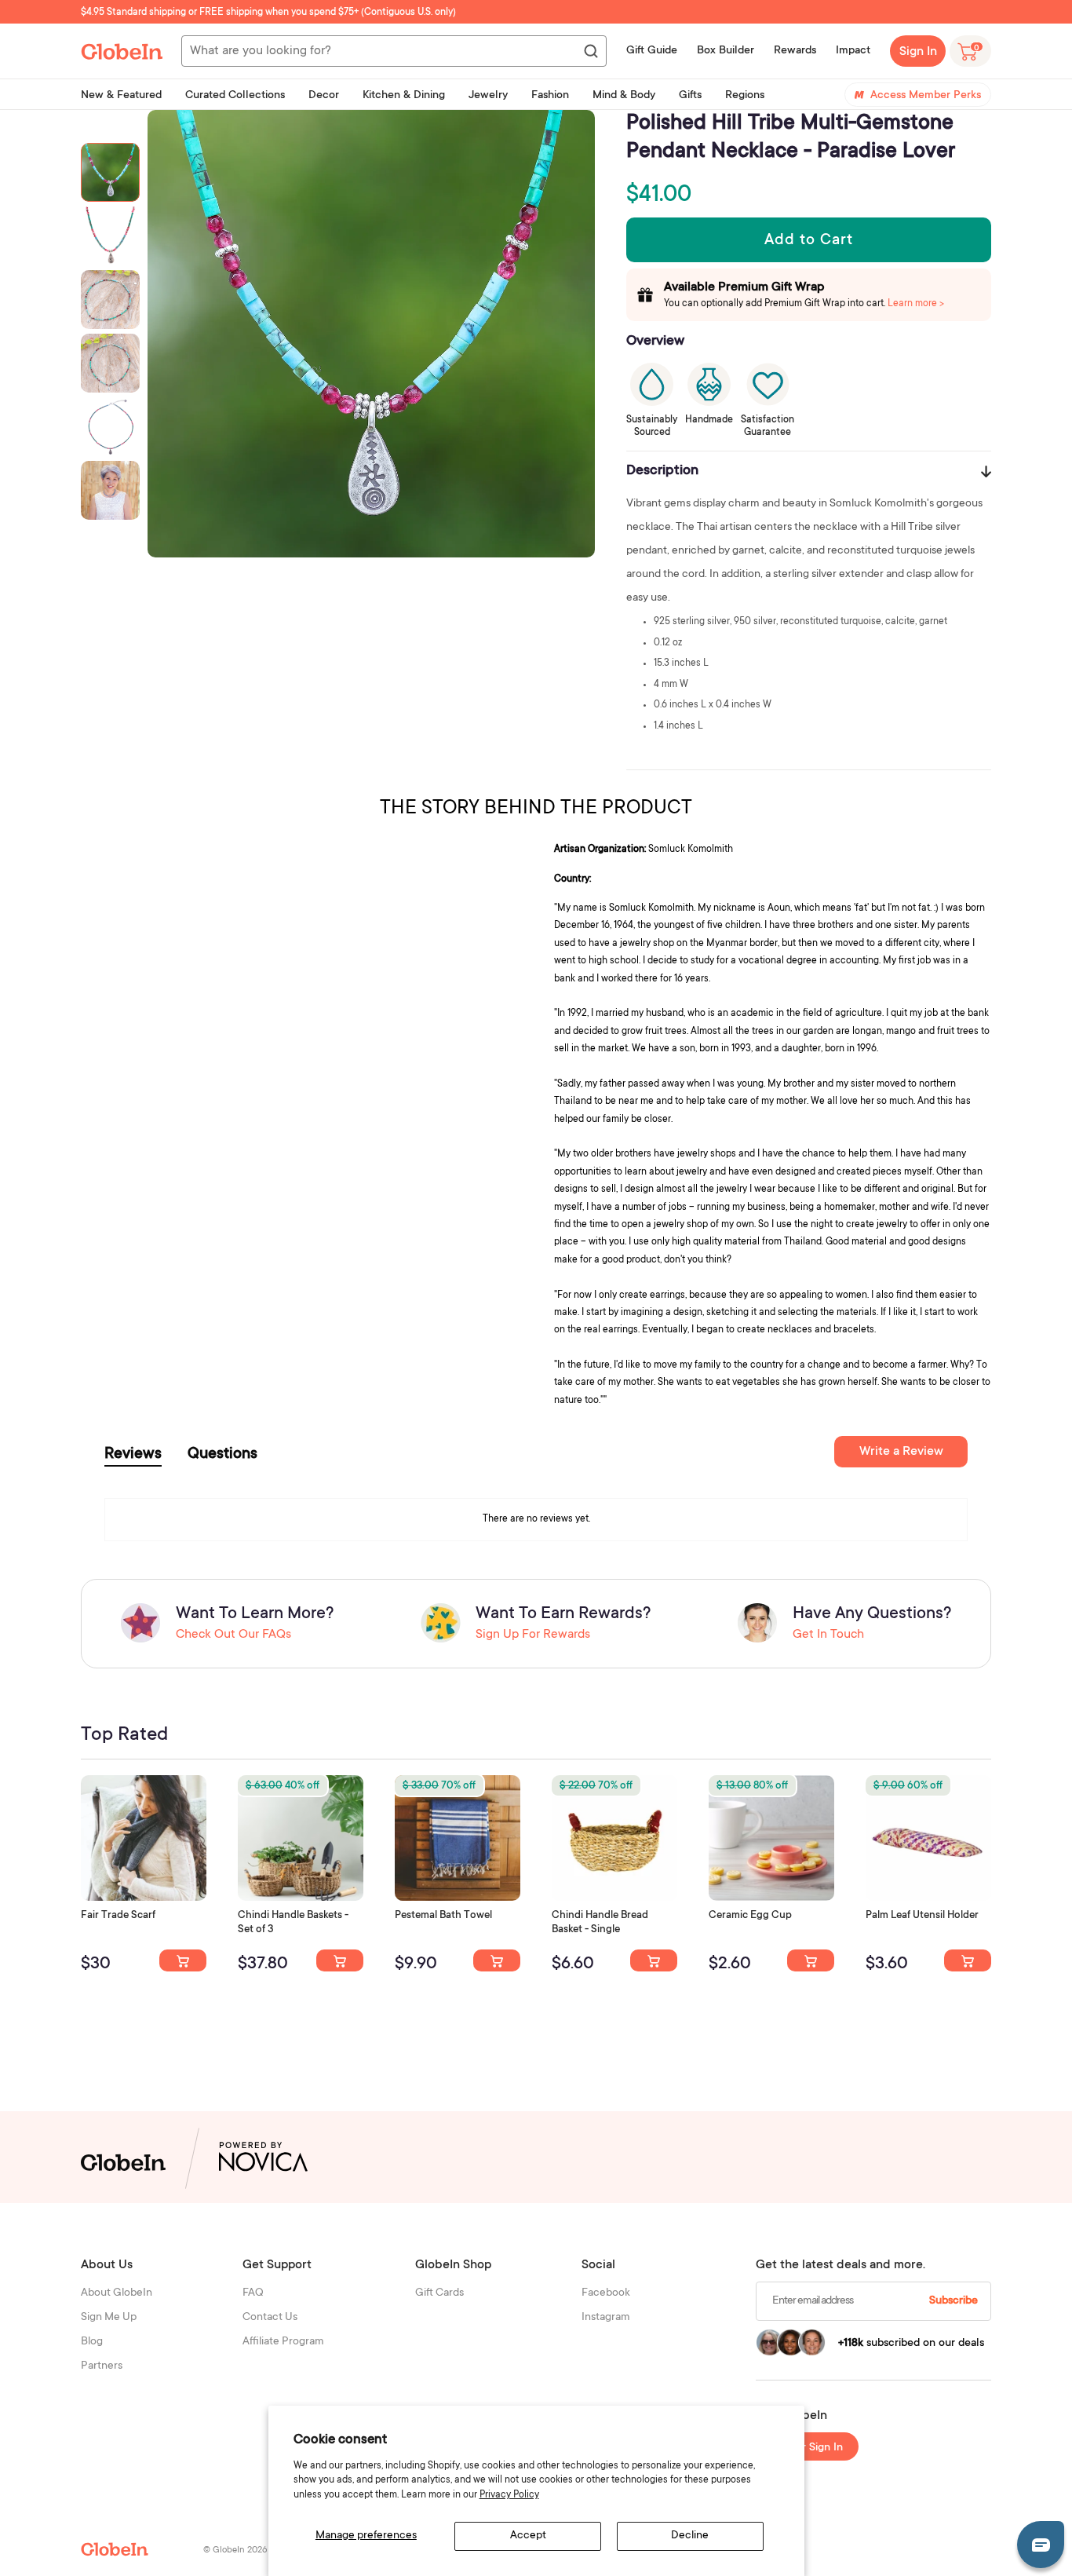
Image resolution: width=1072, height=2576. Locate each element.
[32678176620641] (183, 1960)
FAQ (253, 2293)
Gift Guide (652, 51)
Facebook (606, 2293)
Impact (853, 51)
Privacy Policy (509, 2495)
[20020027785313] (654, 1960)
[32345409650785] (497, 1960)
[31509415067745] (811, 1960)
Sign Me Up (109, 2318)
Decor (324, 96)
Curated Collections (235, 96)
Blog (92, 2342)
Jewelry (488, 96)
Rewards (795, 51)
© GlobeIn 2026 (235, 2550)
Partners (102, 2366)
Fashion (550, 96)
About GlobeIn (117, 2293)
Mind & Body (624, 96)
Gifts (690, 96)
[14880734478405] (340, 1960)
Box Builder (726, 51)
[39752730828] (968, 1960)
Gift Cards (439, 2293)
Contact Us (270, 2318)
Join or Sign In (808, 2448)
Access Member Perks (926, 96)
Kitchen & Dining (404, 96)
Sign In (918, 52)
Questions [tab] (222, 1455)
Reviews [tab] (133, 1455)
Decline (690, 2536)
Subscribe (953, 2301)
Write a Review (901, 1452)
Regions (745, 96)
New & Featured (121, 96)
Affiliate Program (283, 2342)
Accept (528, 2536)
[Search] (590, 52)
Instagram (606, 2318)
